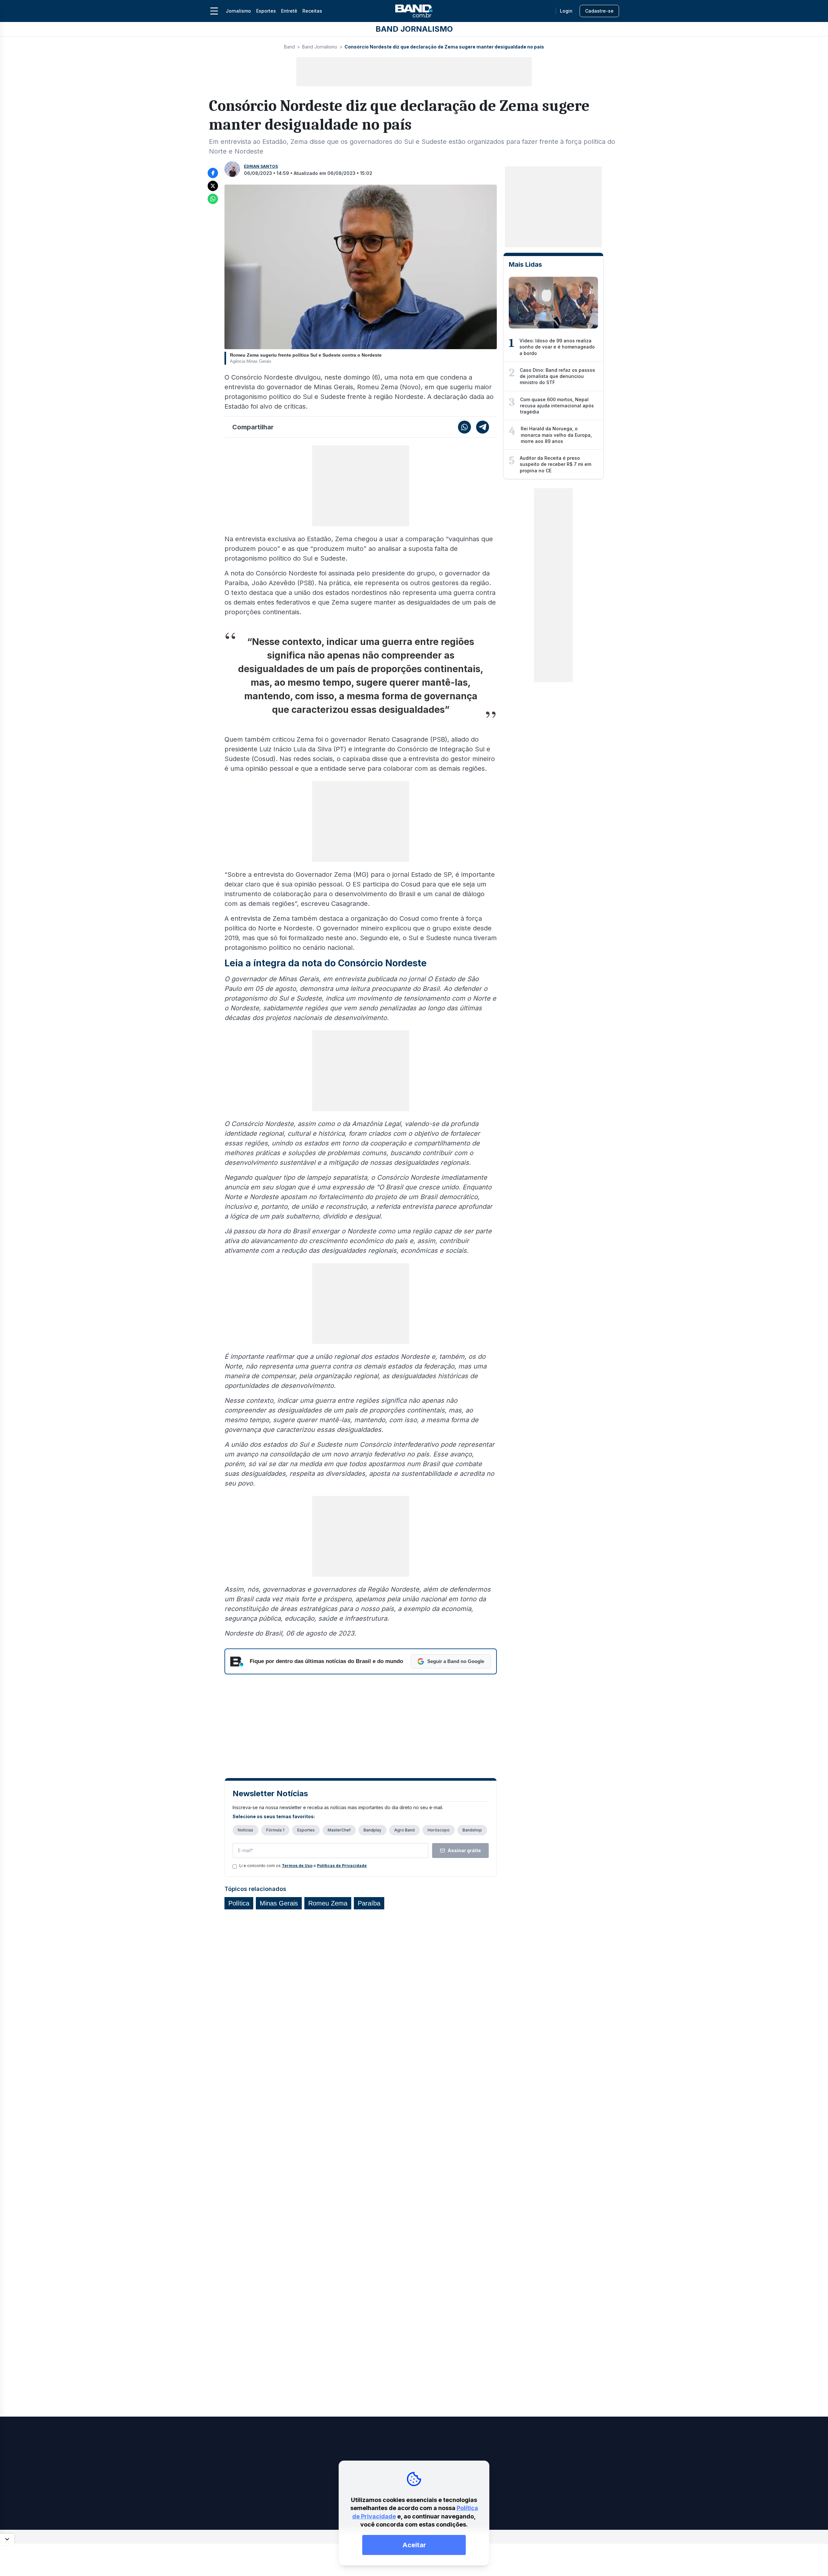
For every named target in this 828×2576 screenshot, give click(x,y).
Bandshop (472, 1830)
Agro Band (404, 1830)
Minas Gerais (279, 1903)
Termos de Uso (297, 1866)
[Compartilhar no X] (213, 186)
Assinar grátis (464, 1850)
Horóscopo (439, 1830)
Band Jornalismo (320, 47)
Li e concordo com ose (303, 1866)
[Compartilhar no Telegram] (483, 427)
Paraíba (369, 1903)
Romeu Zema (328, 1903)
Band (289, 47)
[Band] (414, 11)
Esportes (266, 11)
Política (239, 1903)
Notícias (245, 1830)
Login (566, 11)
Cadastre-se (599, 11)
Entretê (289, 11)
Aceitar (414, 2545)
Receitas (312, 11)
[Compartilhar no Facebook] (213, 173)
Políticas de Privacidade (342, 1866)
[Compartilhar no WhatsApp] (213, 199)
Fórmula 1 (275, 1830)
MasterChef (339, 1830)
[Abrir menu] (214, 11)
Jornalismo (238, 11)
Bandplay (372, 1830)
